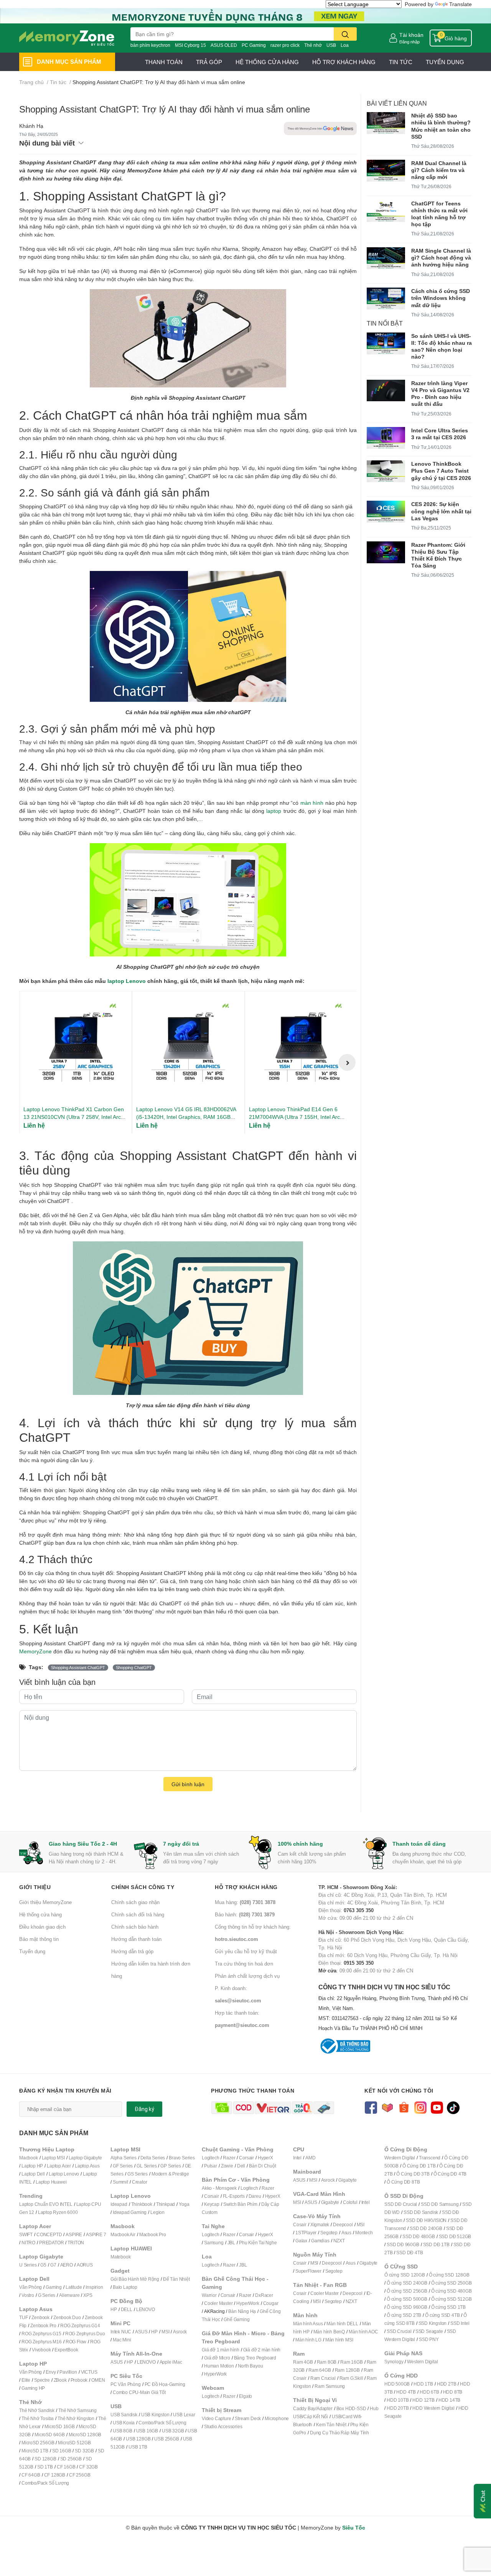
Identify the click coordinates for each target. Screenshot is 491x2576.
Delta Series (153, 2158)
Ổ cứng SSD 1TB (448, 2307)
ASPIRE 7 (96, 2234)
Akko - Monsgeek (219, 2188)
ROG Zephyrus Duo (85, 2334)
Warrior (209, 2295)
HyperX (265, 2158)
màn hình (312, 803)
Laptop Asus (87, 2166)
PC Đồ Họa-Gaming (165, 2384)
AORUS (85, 2265)
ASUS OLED (224, 45)
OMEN (98, 2380)
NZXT (339, 2241)
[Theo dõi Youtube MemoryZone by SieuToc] (437, 2107)
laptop (274, 811)
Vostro (28, 2295)
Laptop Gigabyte (85, 2158)
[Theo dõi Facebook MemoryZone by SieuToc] (371, 2107)
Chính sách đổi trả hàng (138, 1914)
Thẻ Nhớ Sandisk (37, 2410)
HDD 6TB (429, 2392)
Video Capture (216, 2418)
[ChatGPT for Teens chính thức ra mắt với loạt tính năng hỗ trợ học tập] (386, 211)
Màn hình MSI (339, 2340)
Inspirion (94, 2287)
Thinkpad (166, 2204)
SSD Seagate (429, 2331)
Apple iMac (171, 2362)
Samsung (214, 2243)
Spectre (42, 2380)
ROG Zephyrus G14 (80, 2325)
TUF (23, 2317)
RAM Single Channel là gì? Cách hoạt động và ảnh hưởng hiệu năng (441, 257)
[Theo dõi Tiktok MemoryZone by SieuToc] (453, 2107)
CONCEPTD (49, 2234)
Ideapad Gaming (130, 2212)
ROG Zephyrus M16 (42, 2342)
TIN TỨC (401, 62)
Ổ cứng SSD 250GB (451, 2283)
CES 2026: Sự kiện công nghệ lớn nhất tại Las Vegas (441, 511)
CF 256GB (80, 2475)
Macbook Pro (153, 2234)
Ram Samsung (330, 2386)
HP (114, 2309)
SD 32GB (84, 2451)
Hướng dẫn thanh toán (136, 1939)
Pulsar (211, 2166)
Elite (26, 2380)
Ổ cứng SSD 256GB (407, 2291)
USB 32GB (173, 2431)
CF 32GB (88, 2467)
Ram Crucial (323, 2378)
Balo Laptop (125, 2287)
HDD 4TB (406, 2392)
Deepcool (343, 2224)
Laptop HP (32, 2166)
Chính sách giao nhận (135, 1902)
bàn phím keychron (150, 45)
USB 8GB (123, 2431)
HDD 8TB (453, 2392)
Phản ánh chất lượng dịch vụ (247, 1976)
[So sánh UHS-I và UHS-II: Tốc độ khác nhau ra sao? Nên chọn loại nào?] (386, 343)
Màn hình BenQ (329, 2332)
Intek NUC (121, 2332)
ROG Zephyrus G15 (41, 2334)
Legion (157, 2212)
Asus (346, 2233)
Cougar (271, 2303)
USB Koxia (124, 2423)
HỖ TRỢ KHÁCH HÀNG (344, 62)
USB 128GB (138, 2439)
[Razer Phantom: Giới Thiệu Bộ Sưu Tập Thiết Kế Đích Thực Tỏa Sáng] (386, 552)
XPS (88, 2295)
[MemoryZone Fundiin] (245, 15)
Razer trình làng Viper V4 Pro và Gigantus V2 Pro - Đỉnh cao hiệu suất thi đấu (440, 394)
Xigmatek (320, 2224)
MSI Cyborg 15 (190, 45)
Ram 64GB (320, 2370)
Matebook (120, 2257)
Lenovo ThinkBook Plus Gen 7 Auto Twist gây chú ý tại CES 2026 (441, 471)
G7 (53, 2265)
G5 (43, 2265)
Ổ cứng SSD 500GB (407, 2299)
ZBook (60, 2380)
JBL (231, 2243)
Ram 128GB (347, 2370)
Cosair (300, 2224)
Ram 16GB (351, 2362)
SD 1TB (45, 2467)
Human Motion (219, 2366)
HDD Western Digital (433, 2408)
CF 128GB (55, 2475)
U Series (28, 2265)
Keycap (212, 2204)
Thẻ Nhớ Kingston (76, 2418)
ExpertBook (66, 2350)
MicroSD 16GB (60, 2426)
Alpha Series (124, 2158)
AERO (67, 2265)
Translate (461, 4)
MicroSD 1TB (35, 2451)
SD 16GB (62, 2451)
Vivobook (41, 2350)
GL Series (147, 2166)
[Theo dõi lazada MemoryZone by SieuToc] (387, 2107)
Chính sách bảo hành (135, 1927)
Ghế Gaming (236, 2319)
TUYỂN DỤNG (445, 62)
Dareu (255, 2196)
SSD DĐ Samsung (440, 2204)
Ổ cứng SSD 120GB (405, 2275)
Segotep (329, 2233)
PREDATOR (51, 2243)
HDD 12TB (423, 2400)
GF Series (123, 2166)
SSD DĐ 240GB (426, 2228)
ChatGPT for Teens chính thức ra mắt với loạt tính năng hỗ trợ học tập (439, 214)
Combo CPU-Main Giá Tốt (139, 2392)
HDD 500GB (397, 2384)
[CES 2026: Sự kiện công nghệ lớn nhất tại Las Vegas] (386, 512)
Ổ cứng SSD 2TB (404, 2315)
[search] (345, 34)
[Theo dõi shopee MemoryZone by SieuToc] (404, 2107)
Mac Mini (122, 2340)
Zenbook (40, 2317)
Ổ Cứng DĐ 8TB (403, 2182)
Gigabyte (347, 2180)
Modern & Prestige (170, 2174)
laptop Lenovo (127, 981)
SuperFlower (308, 2271)
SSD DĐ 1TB (436, 2244)
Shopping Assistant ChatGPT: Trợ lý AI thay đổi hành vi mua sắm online (165, 109)
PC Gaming (254, 45)
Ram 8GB (327, 2362)
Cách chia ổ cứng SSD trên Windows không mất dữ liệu (441, 298)
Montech (364, 2233)
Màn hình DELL (342, 2324)
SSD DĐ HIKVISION (426, 2220)
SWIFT (26, 2234)
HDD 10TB (398, 2400)
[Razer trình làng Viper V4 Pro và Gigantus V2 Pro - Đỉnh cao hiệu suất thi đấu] (386, 390)
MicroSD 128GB (85, 2435)
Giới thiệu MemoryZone (45, 1902)
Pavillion (68, 2372)
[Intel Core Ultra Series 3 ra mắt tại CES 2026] (386, 438)
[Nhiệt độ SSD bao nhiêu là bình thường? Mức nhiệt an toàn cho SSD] (386, 123)
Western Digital (400, 2158)
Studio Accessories (223, 2426)
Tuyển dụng (32, 1951)
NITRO (28, 2243)
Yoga (184, 2204)
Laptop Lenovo (64, 2174)
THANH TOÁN (164, 62)
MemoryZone (35, 1651)
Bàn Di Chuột (263, 2166)
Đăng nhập (409, 42)
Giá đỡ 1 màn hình (221, 2350)
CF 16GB (66, 2467)
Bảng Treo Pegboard (255, 2358)
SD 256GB (71, 2459)
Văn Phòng (30, 2287)
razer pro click (285, 45)
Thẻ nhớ (313, 45)
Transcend (430, 2158)
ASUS (141, 2332)
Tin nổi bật (385, 323)
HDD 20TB (398, 2408)
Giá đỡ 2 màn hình (262, 2350)
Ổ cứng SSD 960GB (407, 2307)
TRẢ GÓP (209, 62)
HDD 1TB (423, 2384)
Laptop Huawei (51, 2182)
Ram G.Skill (351, 2378)
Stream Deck (248, 2418)
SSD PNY (429, 2339)
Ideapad (119, 2204)
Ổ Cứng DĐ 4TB (450, 2174)
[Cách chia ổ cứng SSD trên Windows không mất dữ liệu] (386, 299)
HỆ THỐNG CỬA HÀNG (267, 62)
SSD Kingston (433, 2323)
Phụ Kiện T (250, 2243)
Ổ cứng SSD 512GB (451, 2299)
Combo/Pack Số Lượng (45, 2483)
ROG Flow (76, 2342)
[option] (76, 1063)
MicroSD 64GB (50, 2435)
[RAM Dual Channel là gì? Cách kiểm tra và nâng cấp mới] (386, 171)
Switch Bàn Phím (240, 2204)
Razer (229, 2158)
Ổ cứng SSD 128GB (449, 2275)
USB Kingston (155, 2415)
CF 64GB (31, 2475)
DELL (127, 2309)
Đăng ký (144, 2109)
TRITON (76, 2243)
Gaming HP (33, 2388)
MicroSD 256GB (38, 2443)
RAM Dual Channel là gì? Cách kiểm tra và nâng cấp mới (439, 170)
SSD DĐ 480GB (419, 2236)
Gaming (54, 2287)
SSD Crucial (399, 2331)
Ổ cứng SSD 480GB (451, 2291)
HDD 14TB (449, 2400)
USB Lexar (184, 2415)
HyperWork (248, 2303)
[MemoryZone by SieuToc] (67, 38)
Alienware (69, 2295)
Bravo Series (182, 2158)
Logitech (210, 2158)
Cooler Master (218, 2303)
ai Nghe (269, 2243)
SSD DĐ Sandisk (421, 2212)
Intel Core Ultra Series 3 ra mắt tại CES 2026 (440, 434)
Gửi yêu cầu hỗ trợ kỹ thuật (246, 1951)
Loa (345, 45)
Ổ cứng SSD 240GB (407, 2283)
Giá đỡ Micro (217, 2358)
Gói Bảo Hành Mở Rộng (135, 2279)
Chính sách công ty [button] (143, 1887)
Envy (51, 2372)
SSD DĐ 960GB (403, 2244)
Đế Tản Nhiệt (176, 2279)
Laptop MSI (53, 2158)
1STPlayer (306, 2233)
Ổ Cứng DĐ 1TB (419, 2166)
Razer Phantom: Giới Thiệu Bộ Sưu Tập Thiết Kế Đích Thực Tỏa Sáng (438, 555)
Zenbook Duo (67, 2317)
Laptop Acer (59, 2166)
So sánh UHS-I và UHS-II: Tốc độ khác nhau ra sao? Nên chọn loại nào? (442, 346)
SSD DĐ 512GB (455, 2236)
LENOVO (146, 2309)
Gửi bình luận (188, 1784)
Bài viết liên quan (397, 103)
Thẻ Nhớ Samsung (77, 2410)
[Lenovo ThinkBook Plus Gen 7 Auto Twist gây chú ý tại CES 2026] (386, 471)
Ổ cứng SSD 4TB (442, 2315)
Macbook (29, 2158)
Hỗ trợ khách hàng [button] (246, 1887)
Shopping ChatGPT (134, 1668)
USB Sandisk (124, 2415)
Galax (301, 2241)
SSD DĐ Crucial (401, 2204)
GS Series (138, 2174)
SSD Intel (460, 2323)
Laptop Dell (33, 2174)
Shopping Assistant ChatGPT (78, 1668)
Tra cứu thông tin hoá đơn (244, 1964)
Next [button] (347, 1062)
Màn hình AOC (363, 2332)
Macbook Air (123, 2234)
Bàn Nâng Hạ (242, 2311)
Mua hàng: (245, 1902)
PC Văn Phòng (126, 2384)
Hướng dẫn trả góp (132, 1951)
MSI (165, 2332)
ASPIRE (74, 2234)
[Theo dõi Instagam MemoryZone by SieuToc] (420, 2107)
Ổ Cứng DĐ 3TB (413, 2174)
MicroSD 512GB (74, 2443)
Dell (241, 2166)
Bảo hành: (245, 1914)
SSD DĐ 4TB (409, 2253)
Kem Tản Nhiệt (331, 2425)
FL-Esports (234, 2196)
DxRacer (264, 2295)
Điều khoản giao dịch (42, 1927)
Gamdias (320, 2241)
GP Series (171, 2166)
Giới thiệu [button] (35, 1887)
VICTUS (89, 2372)
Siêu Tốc (354, 2527)
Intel (297, 2158)
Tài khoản (411, 35)
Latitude (74, 2287)
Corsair (246, 2158)
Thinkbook (142, 2204)
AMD (310, 2158)
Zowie (227, 2166)
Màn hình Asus (308, 2324)
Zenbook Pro (43, 2325)
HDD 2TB (447, 2384)
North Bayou (250, 2366)
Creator (140, 2182)
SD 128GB (45, 2459)
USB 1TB (138, 2447)
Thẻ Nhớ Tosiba (38, 2418)
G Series (47, 2295)
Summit (120, 2182)
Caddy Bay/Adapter (313, 2408)
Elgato (245, 2396)
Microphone (277, 2418)
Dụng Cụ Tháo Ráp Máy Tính (339, 2433)
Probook (79, 2380)
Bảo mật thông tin (39, 1939)
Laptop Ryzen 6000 (58, 2212)
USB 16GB (147, 2431)
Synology (394, 2362)
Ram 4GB (303, 2362)
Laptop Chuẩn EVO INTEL (46, 2204)
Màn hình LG (308, 2340)
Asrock (180, 2332)
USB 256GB (166, 2439)
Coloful (350, 2202)
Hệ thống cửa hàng (40, 1914)
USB (331, 45)
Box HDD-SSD (351, 2408)
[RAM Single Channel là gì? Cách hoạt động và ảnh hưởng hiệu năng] (386, 258)
